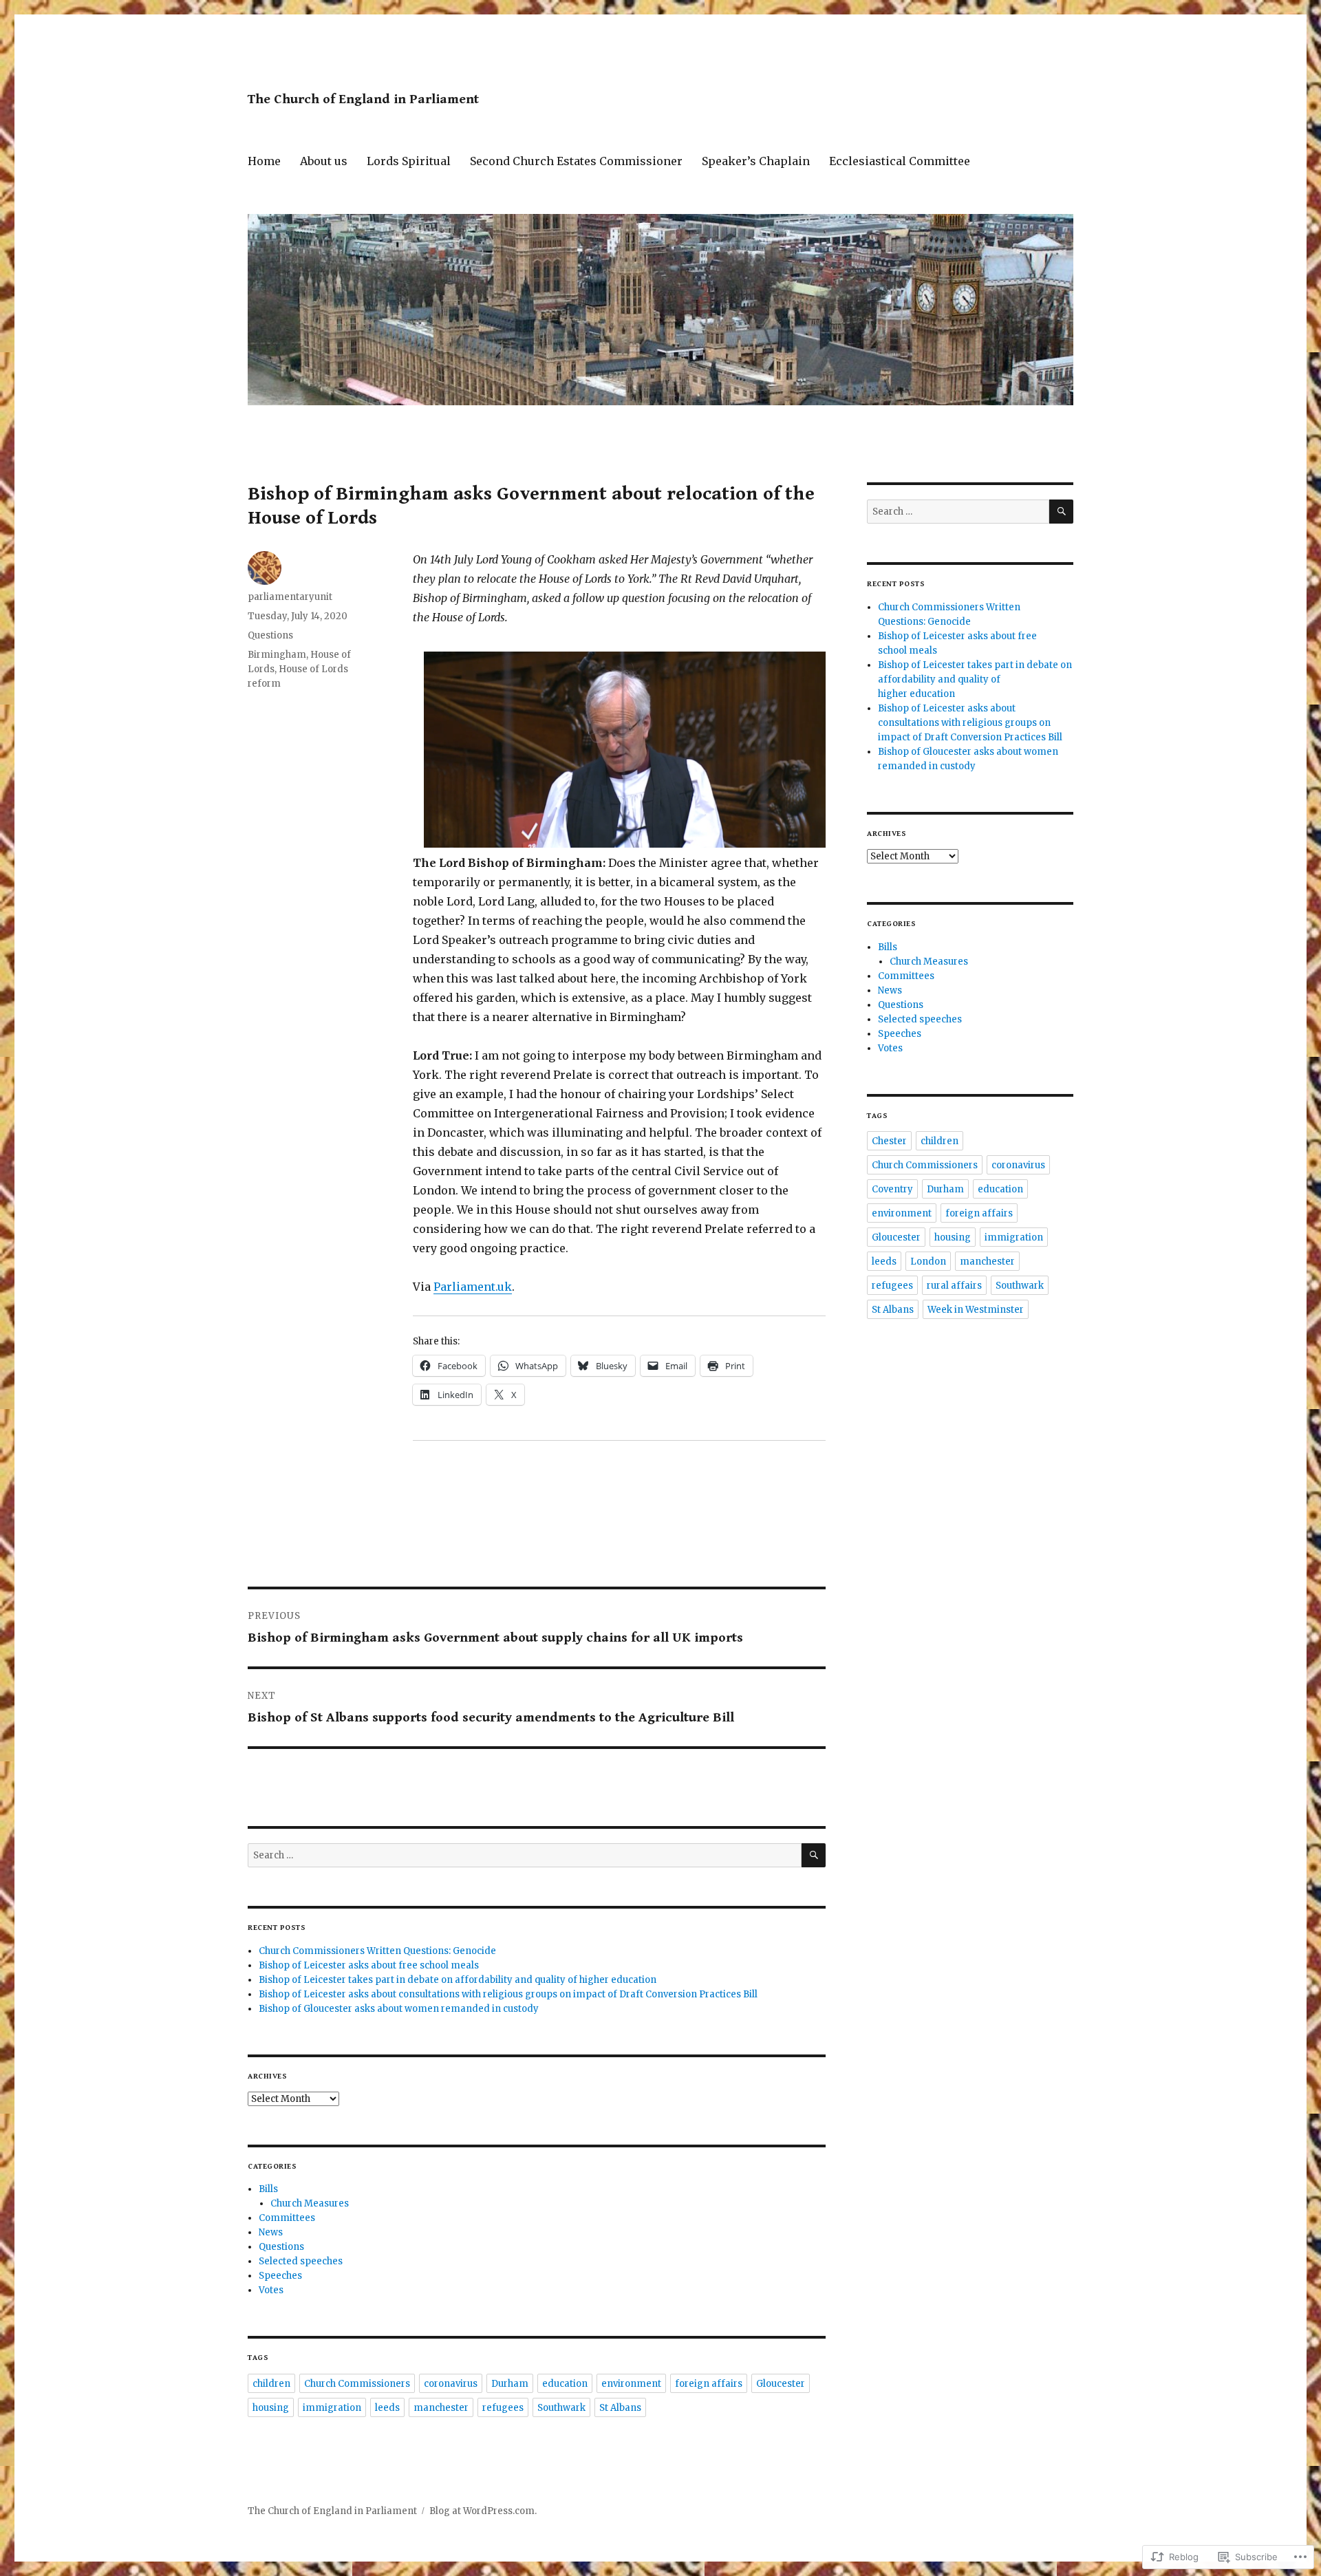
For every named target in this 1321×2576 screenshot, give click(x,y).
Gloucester (781, 2384)
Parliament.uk (473, 1287)
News (271, 2232)
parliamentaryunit (290, 597)
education (565, 2384)
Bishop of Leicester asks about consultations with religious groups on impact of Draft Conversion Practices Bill (508, 1994)
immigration (332, 2408)
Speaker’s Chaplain (756, 161)
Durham (510, 2384)
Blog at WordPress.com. (483, 2511)
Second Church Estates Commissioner (576, 161)
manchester (441, 2408)
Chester (889, 1141)
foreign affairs (709, 2384)
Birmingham (277, 655)
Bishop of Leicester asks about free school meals (369, 1965)
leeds (387, 2408)
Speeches (280, 2276)
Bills (268, 2189)
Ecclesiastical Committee (900, 161)
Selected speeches (301, 2261)
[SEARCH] (814, 1855)
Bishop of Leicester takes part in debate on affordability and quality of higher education (458, 1980)
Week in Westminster (976, 1310)
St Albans (620, 2408)
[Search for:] (525, 1855)
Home (264, 161)
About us (324, 161)
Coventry (892, 1189)
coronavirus (451, 2384)
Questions (270, 635)
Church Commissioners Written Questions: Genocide (377, 1951)
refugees (503, 2408)
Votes (271, 2290)
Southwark (561, 2408)
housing (271, 2408)
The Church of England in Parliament (363, 99)
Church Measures (310, 2203)
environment (631, 2384)
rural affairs (954, 1286)
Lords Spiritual (409, 161)
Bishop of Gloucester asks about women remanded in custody (399, 2009)
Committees (287, 2218)
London (928, 1262)
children (271, 2384)
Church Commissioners (357, 2384)
